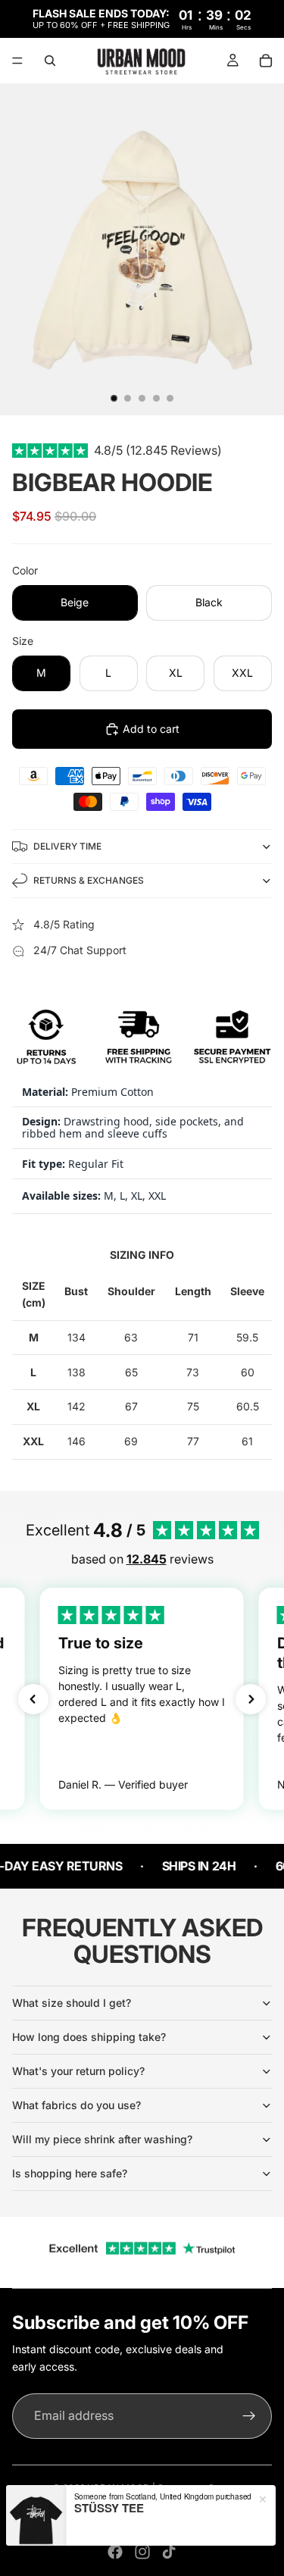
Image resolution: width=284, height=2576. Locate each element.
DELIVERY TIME (67, 846)
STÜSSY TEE (109, 2508)
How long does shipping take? (89, 2037)
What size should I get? (72, 2003)
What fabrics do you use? (76, 2105)
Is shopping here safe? (70, 2173)
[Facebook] (115, 2552)
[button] (33, 1699)
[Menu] (17, 61)
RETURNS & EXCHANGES (89, 880)
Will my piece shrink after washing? (102, 2139)
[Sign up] (249, 2416)
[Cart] (266, 61)
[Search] (50, 61)
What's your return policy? (78, 2071)
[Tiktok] (169, 2552)
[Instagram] (142, 2552)
